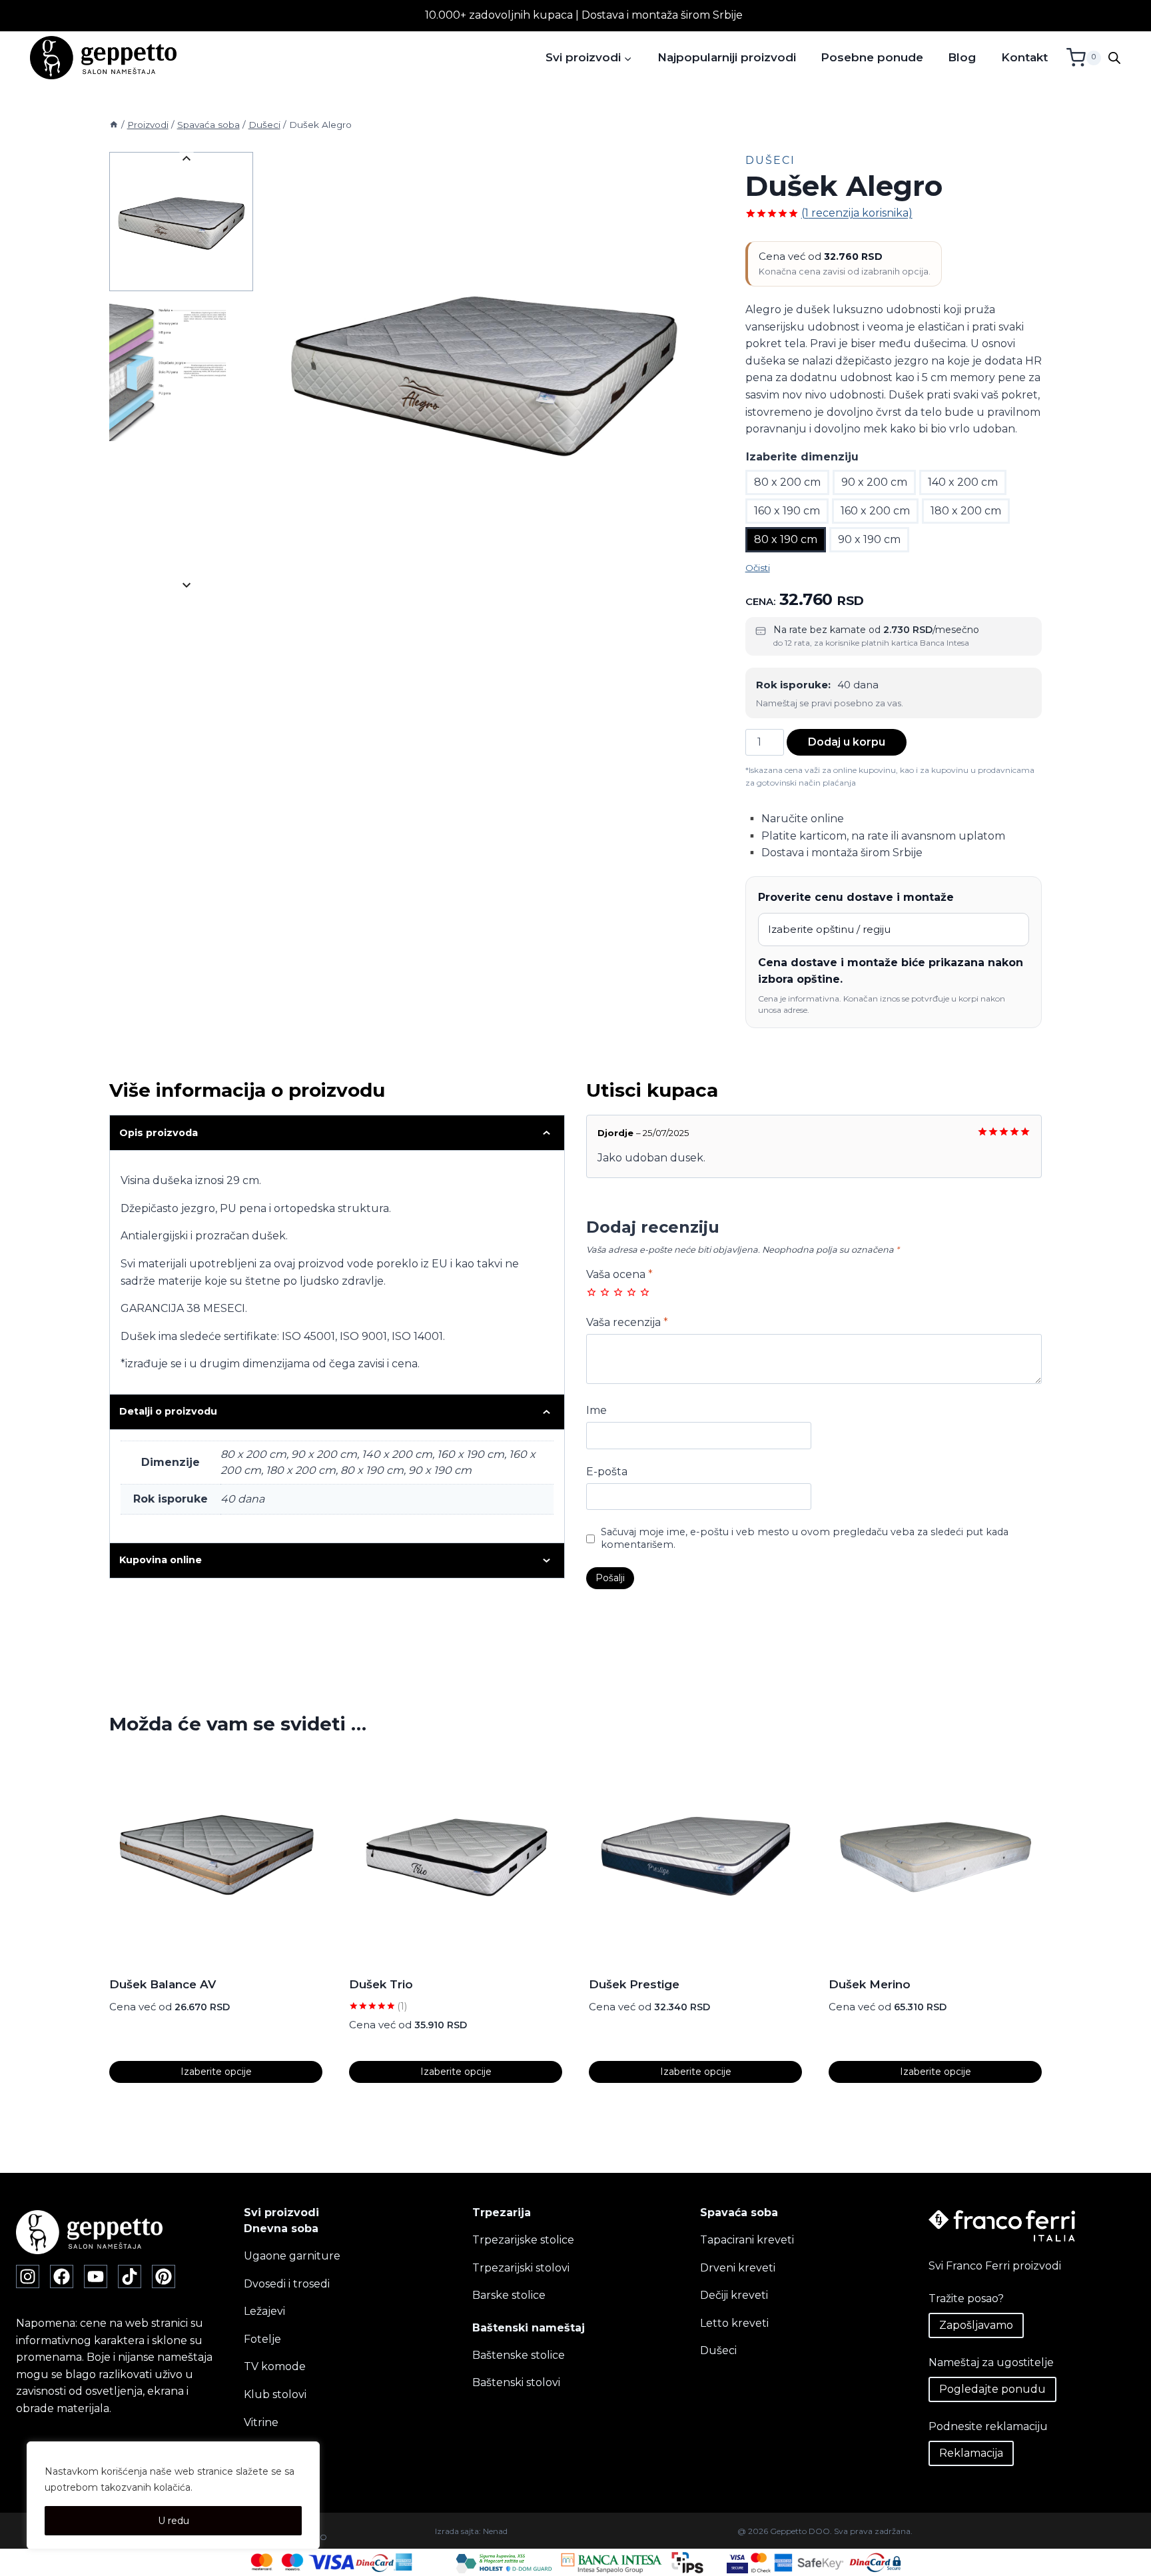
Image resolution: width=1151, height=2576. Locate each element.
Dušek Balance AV (163, 1984)
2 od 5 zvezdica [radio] (605, 1292)
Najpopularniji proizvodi (727, 57)
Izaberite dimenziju (802, 457)
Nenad (495, 2531)
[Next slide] (186, 585)
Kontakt (1024, 57)
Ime (596, 1410)
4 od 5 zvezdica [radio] (631, 1292)
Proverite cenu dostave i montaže (856, 897)
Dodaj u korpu (847, 742)
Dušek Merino (870, 1984)
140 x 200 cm (963, 482)
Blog (962, 57)
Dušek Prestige (634, 1984)
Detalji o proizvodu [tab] (168, 1411)
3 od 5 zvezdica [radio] (618, 1292)
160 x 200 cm (875, 511)
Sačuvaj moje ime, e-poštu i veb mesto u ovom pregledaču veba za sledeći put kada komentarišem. (805, 1538)
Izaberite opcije (216, 2072)
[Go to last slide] (186, 159)
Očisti (758, 568)
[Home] (114, 125)
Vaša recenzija (627, 1322)
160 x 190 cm (787, 511)
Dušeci (770, 160)
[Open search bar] (1114, 58)
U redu (174, 2521)
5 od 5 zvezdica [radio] (645, 1292)
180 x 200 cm (966, 511)
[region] (173, 2495)
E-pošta (607, 1472)
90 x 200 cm (874, 482)
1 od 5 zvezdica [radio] (591, 1292)
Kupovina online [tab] (161, 1560)
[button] (181, 222)
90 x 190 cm (869, 539)
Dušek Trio (381, 1984)
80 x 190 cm (786, 539)
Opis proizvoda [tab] (159, 1133)
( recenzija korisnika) (857, 213)
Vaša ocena (619, 1274)
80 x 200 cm (787, 482)
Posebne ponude (872, 57)
